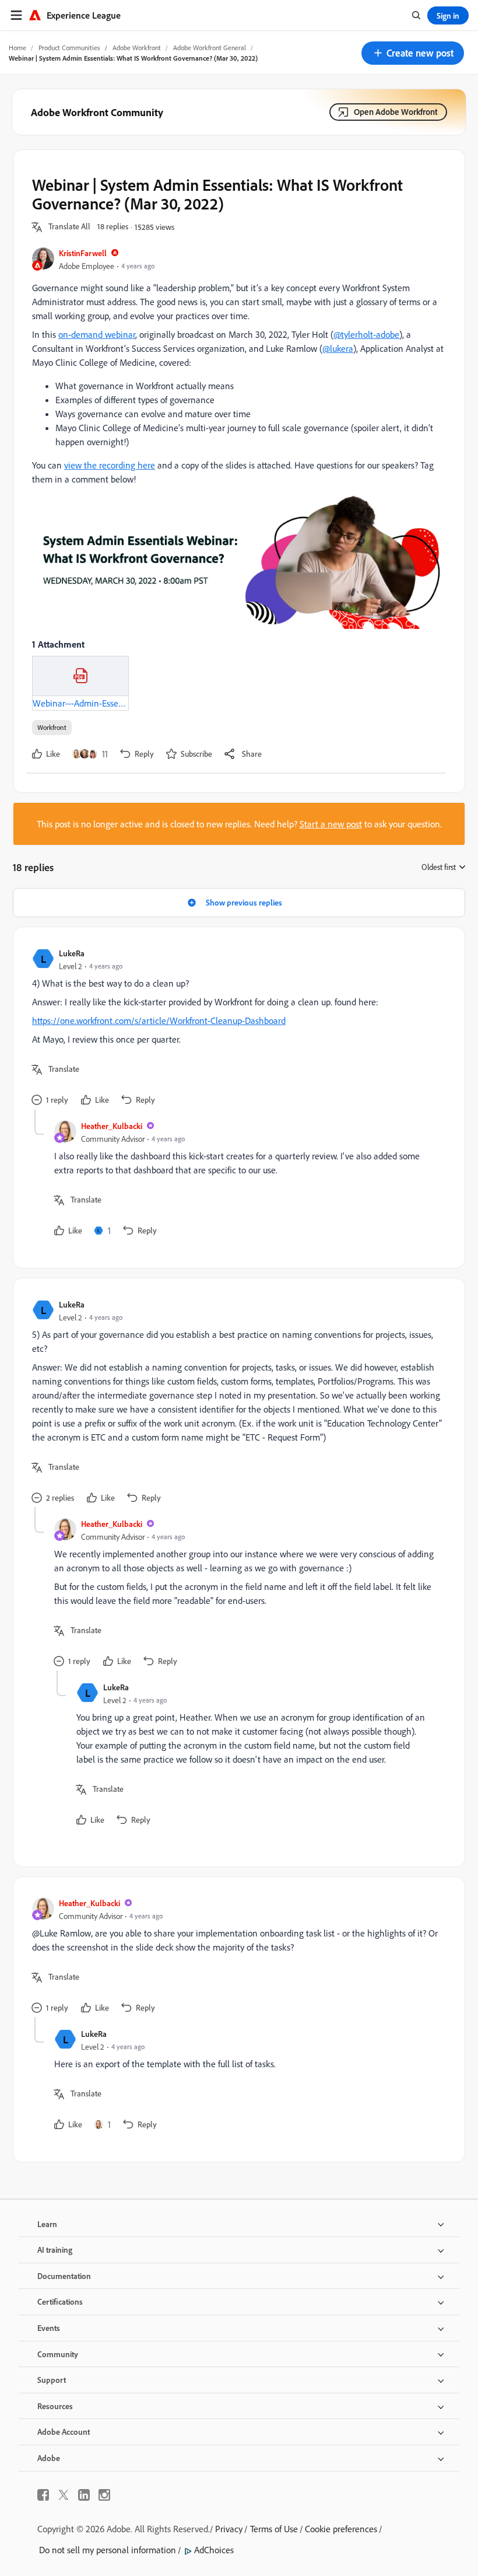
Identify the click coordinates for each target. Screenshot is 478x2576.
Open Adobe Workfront (396, 112)
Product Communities (69, 48)
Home (17, 48)
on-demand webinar (97, 334)
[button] (413, 53)
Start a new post (331, 824)
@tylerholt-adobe (366, 334)
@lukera (338, 348)
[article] (236, 1027)
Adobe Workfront (137, 48)
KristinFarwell (83, 253)
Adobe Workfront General (210, 48)
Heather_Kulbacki (112, 1126)
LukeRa (72, 953)
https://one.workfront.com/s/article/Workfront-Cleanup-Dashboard (159, 1020)
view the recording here (110, 465)
